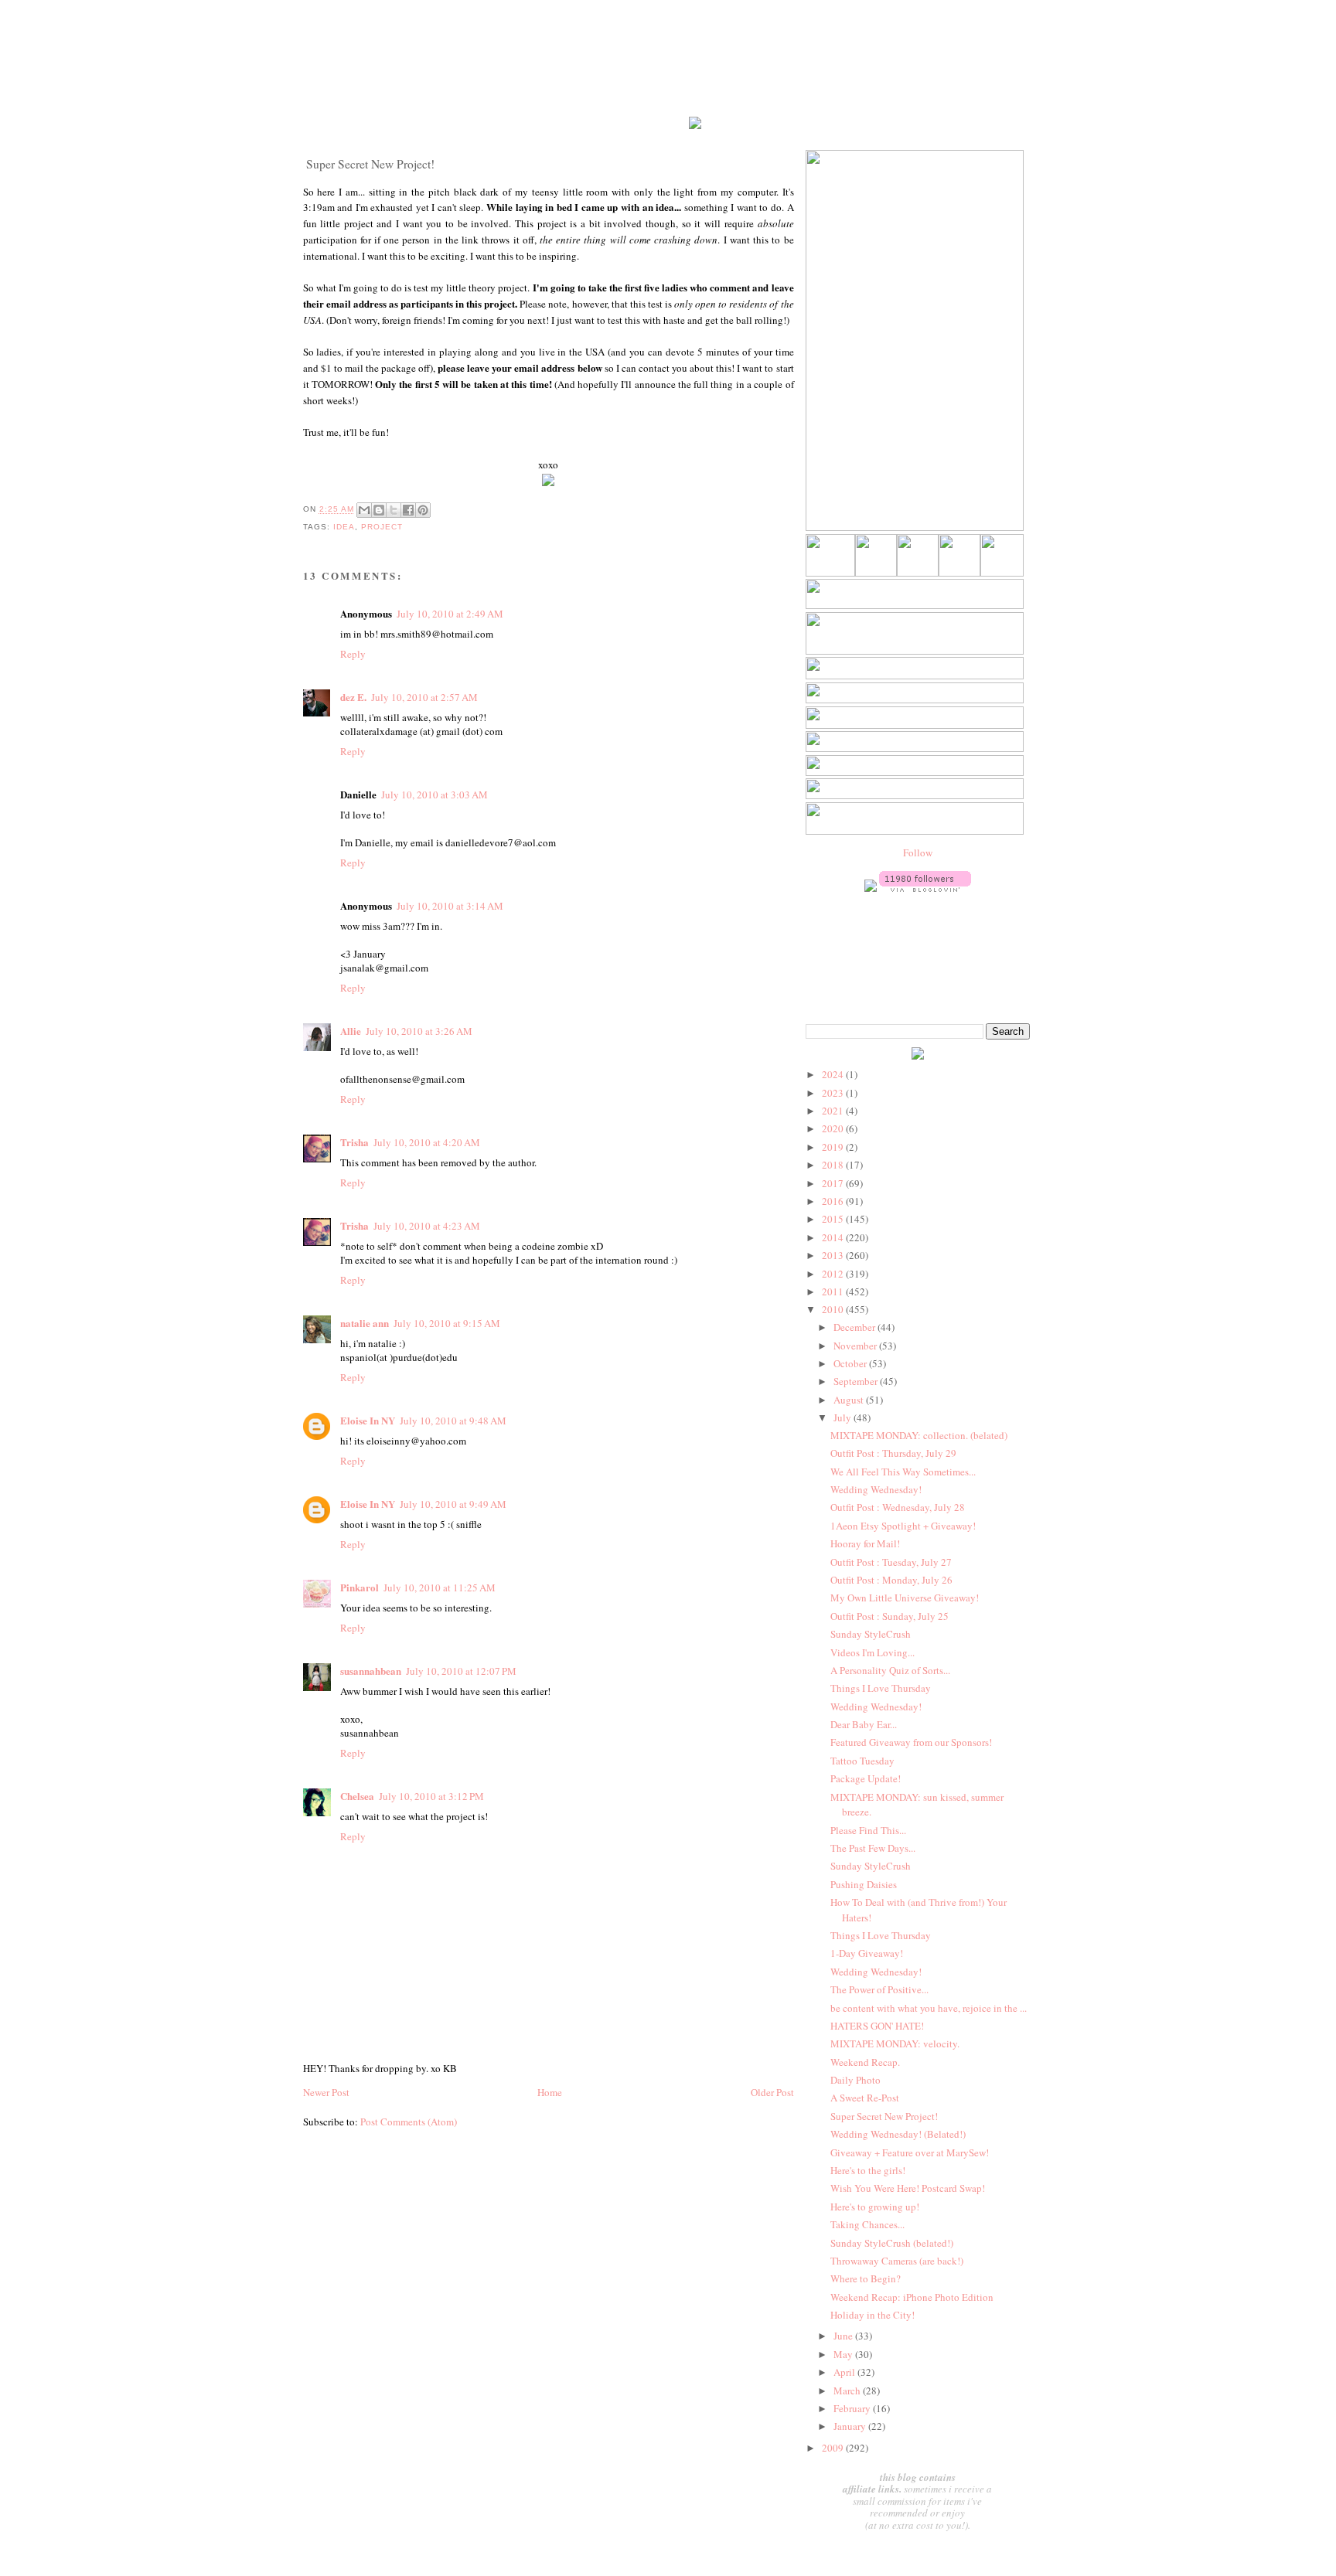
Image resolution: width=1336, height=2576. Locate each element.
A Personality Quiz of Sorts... (890, 1670)
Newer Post (326, 2092)
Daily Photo (855, 2080)
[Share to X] (394, 510)
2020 (834, 1128)
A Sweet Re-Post (865, 2098)
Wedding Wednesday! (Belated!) (898, 2134)
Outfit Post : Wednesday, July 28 (898, 1507)
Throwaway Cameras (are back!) (897, 2261)
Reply (353, 654)
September (857, 1381)
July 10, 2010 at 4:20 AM (427, 1142)
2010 (834, 1309)
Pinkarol (360, 1587)
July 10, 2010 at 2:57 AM (424, 697)
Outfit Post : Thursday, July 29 (893, 1453)
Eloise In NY (368, 1420)
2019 (834, 1147)
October (851, 1363)
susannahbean (371, 1671)
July (844, 1417)
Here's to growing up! (875, 2207)
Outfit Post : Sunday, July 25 (890, 1616)
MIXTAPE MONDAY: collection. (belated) (919, 1435)
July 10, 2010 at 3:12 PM (431, 1796)
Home (550, 2092)
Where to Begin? (866, 2278)
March (848, 2391)
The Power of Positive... (879, 1989)
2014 (834, 1237)
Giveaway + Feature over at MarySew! (910, 2152)
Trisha (354, 1142)
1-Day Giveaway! (867, 1953)
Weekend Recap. (865, 2062)
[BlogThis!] (379, 510)
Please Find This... (868, 1830)
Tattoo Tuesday (862, 1761)
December (855, 1327)
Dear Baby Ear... (864, 1724)
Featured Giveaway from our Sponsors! (911, 1742)
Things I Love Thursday (881, 1688)
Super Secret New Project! (884, 2116)
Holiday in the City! (872, 2315)
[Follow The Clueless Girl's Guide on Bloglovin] (925, 888)
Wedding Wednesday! (876, 1489)
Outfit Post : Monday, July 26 (891, 1580)
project (382, 527)
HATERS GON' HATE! (877, 2026)
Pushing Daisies (864, 1884)
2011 (834, 1291)
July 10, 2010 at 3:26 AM (419, 1031)
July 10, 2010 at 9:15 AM (447, 1323)
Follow (918, 852)
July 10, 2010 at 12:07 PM (461, 1671)
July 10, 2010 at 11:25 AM (440, 1587)
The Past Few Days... (873, 1848)
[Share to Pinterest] (423, 510)
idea (344, 527)
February (853, 2408)
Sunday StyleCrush (871, 1634)
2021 (834, 1111)
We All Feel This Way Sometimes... (903, 1472)
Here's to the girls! (868, 2170)
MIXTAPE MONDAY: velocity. (895, 2043)
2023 (834, 1093)
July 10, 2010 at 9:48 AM (453, 1421)
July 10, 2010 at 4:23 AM (427, 1226)
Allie (351, 1031)
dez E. (353, 697)
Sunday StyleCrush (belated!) (892, 2243)
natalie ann (365, 1323)
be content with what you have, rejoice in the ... (929, 2008)
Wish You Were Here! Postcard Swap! (908, 2188)
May (844, 2354)
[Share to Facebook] (408, 510)
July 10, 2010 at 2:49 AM (450, 614)
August (850, 1400)
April (845, 2372)
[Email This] (364, 510)
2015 (834, 1219)
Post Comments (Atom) (409, 2122)
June (844, 2336)
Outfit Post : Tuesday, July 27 (891, 1562)
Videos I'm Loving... (872, 1652)
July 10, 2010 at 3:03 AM (435, 795)
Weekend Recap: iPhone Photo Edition (912, 2297)
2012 (834, 1274)
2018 (834, 1165)
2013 (834, 1255)
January (851, 2426)
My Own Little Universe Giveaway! (905, 1598)
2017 (834, 1183)
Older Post (772, 2092)
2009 (834, 2448)
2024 (834, 1074)
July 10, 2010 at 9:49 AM (453, 1504)
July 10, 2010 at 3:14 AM (450, 906)
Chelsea (357, 1796)
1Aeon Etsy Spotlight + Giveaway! (903, 1526)
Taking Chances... (867, 2224)
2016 (834, 1201)
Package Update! (866, 1778)
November (856, 1346)
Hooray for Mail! (865, 1543)
